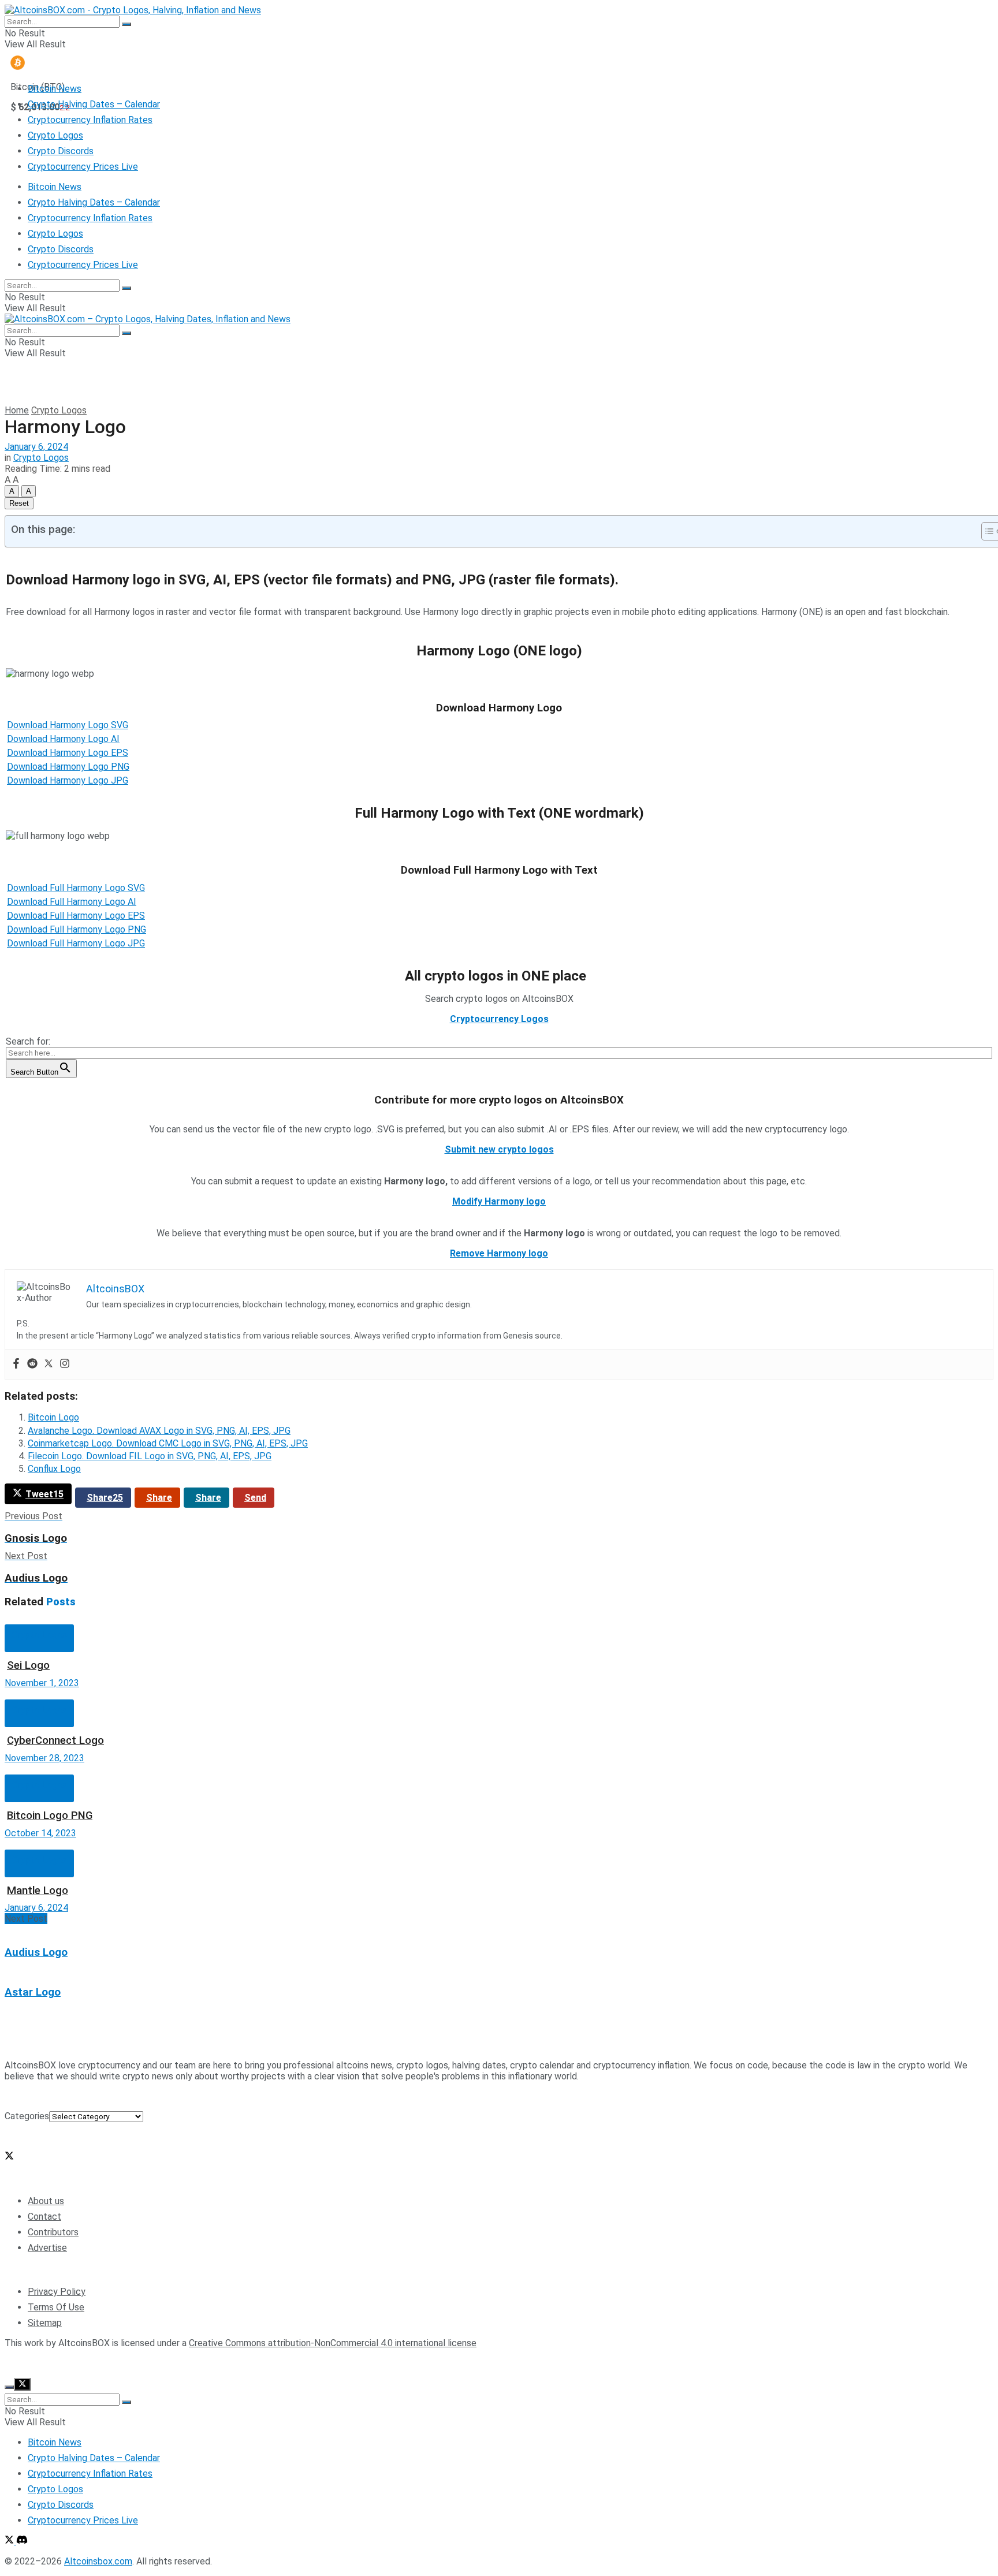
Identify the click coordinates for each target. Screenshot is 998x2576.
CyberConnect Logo (55, 1740)
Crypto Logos (55, 135)
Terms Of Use (56, 2307)
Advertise (47, 2248)
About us (46, 2201)
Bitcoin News (55, 89)
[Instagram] (65, 1364)
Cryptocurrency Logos (499, 1019)
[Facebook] (16, 1364)
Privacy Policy (57, 2292)
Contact (44, 2217)
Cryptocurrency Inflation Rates (90, 120)
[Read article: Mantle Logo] (499, 1844)
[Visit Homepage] (133, 10)
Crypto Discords (61, 151)
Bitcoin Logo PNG (50, 1815)
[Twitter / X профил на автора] (9, 2157)
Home (17, 410)
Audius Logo (36, 1952)
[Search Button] (126, 24)
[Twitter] (49, 1364)
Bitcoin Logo (53, 1417)
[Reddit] (32, 1364)
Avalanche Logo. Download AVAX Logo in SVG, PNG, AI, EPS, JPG (159, 1431)
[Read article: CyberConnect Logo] (499, 1694)
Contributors (53, 2232)
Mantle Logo (38, 1891)
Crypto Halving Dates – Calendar (94, 104)
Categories (27, 2116)
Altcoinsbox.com (98, 2363)
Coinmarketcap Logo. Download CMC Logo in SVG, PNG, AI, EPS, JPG (168, 1443)
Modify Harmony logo (499, 1201)
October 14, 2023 (40, 1833)
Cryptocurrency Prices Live (83, 167)
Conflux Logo (54, 1469)
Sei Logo (28, 1665)
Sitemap (45, 2323)
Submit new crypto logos (499, 1149)
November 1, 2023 (42, 1683)
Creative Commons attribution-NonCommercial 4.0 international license (333, 2343)
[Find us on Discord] (22, 2541)
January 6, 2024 (36, 447)
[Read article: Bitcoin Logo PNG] (499, 1769)
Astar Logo (33, 1992)
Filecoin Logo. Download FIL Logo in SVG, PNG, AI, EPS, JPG (150, 1456)
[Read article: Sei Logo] (499, 1619)
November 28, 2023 (44, 1758)
